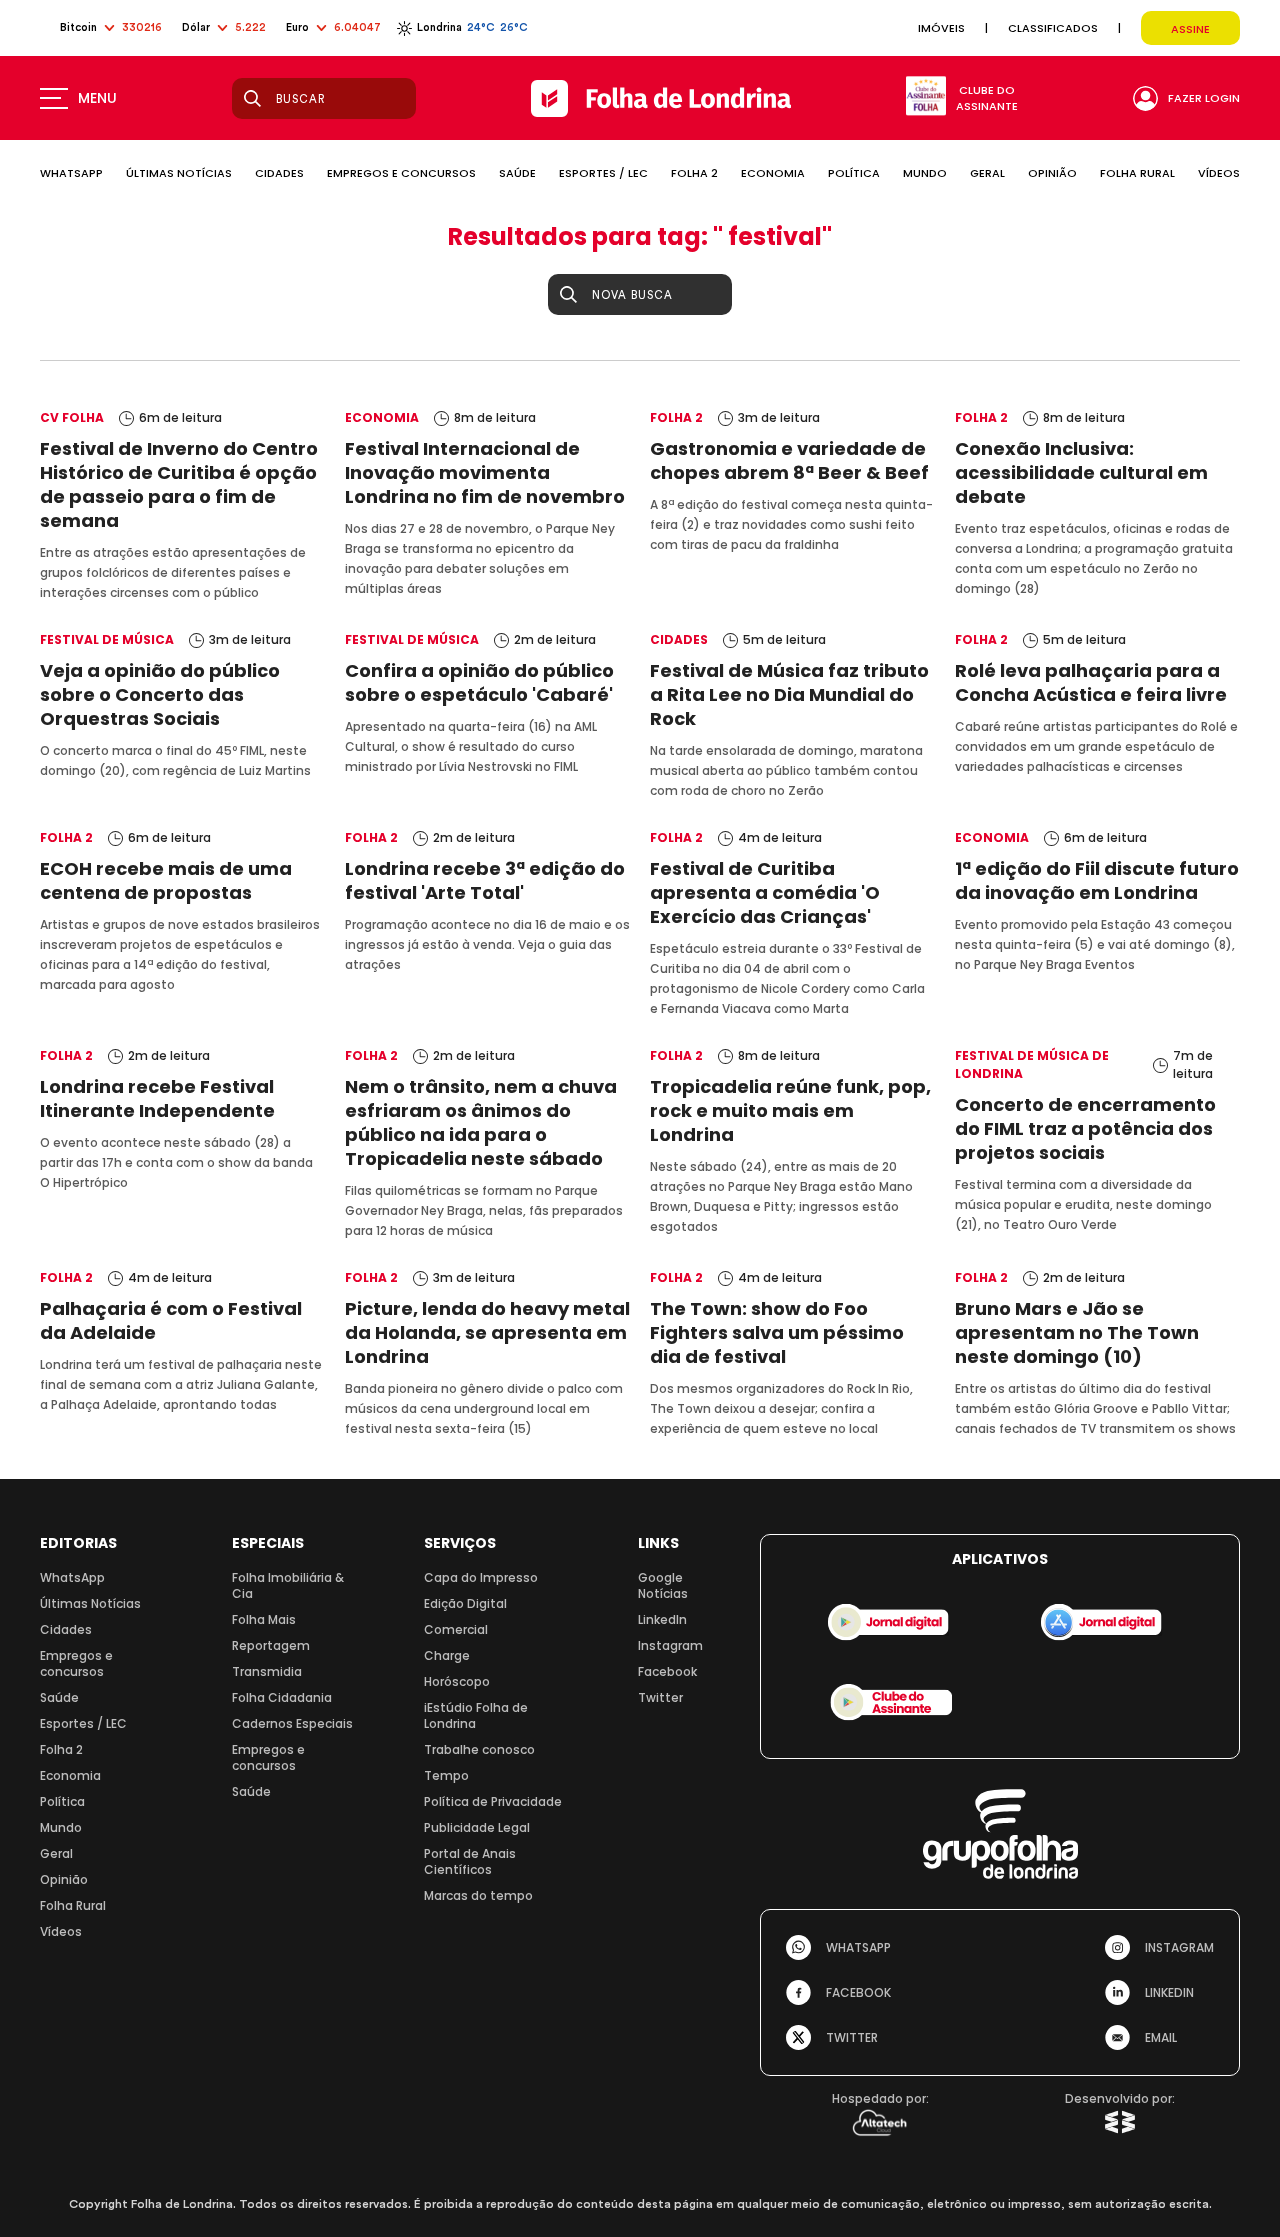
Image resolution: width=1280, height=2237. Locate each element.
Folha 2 (61, 1749)
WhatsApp (72, 1577)
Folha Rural (73, 1905)
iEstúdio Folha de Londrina (476, 1715)
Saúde (59, 1697)
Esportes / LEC (83, 1723)
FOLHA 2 (694, 173)
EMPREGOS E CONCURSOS (401, 173)
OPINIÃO (1052, 173)
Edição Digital (465, 1603)
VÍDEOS (1219, 173)
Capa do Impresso (481, 1577)
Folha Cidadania (282, 1697)
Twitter (660, 1697)
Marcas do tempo (478, 1895)
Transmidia (267, 1671)
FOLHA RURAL (1137, 173)
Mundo (61, 1827)
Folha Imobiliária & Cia (288, 1585)
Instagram (670, 1645)
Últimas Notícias (90, 1603)
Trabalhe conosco (479, 1749)
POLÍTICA (854, 173)
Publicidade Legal (477, 1827)
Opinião (64, 1879)
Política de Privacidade (493, 1801)
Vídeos (61, 1931)
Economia (70, 1775)
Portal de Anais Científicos (470, 1861)
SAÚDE (517, 173)
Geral (56, 1853)
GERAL (987, 173)
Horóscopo (457, 1681)
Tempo (446, 1775)
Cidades (66, 1629)
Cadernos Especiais (292, 1723)
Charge (447, 1655)
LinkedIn (662, 1619)
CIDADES (279, 173)
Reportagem (271, 1645)
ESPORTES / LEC (603, 173)
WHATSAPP (71, 173)
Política (62, 1801)
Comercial (456, 1629)
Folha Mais (264, 1619)
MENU (97, 98)
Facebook (667, 1671)
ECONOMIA (773, 173)
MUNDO (925, 173)
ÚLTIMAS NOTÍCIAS (179, 173)
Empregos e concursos (76, 1663)
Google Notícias (663, 1585)
